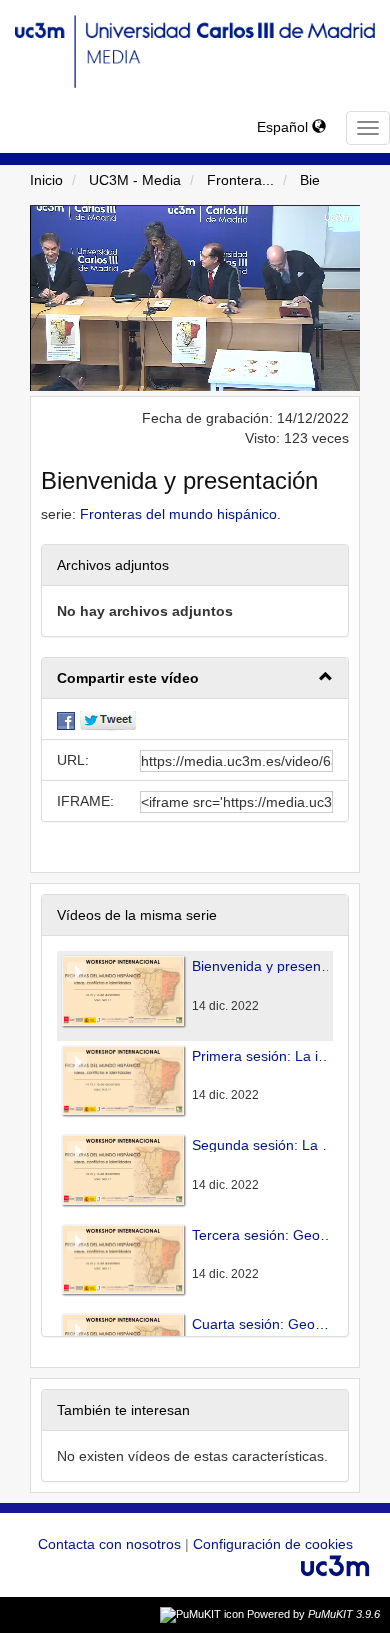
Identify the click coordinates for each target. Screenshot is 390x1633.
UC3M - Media (135, 180)
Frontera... (240, 180)
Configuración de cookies (273, 1544)
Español (284, 127)
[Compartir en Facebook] (66, 719)
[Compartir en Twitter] (108, 719)
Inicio (46, 180)
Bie (310, 180)
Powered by (313, 1614)
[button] (195, 678)
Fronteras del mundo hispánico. (180, 514)
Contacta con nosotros (111, 1544)
